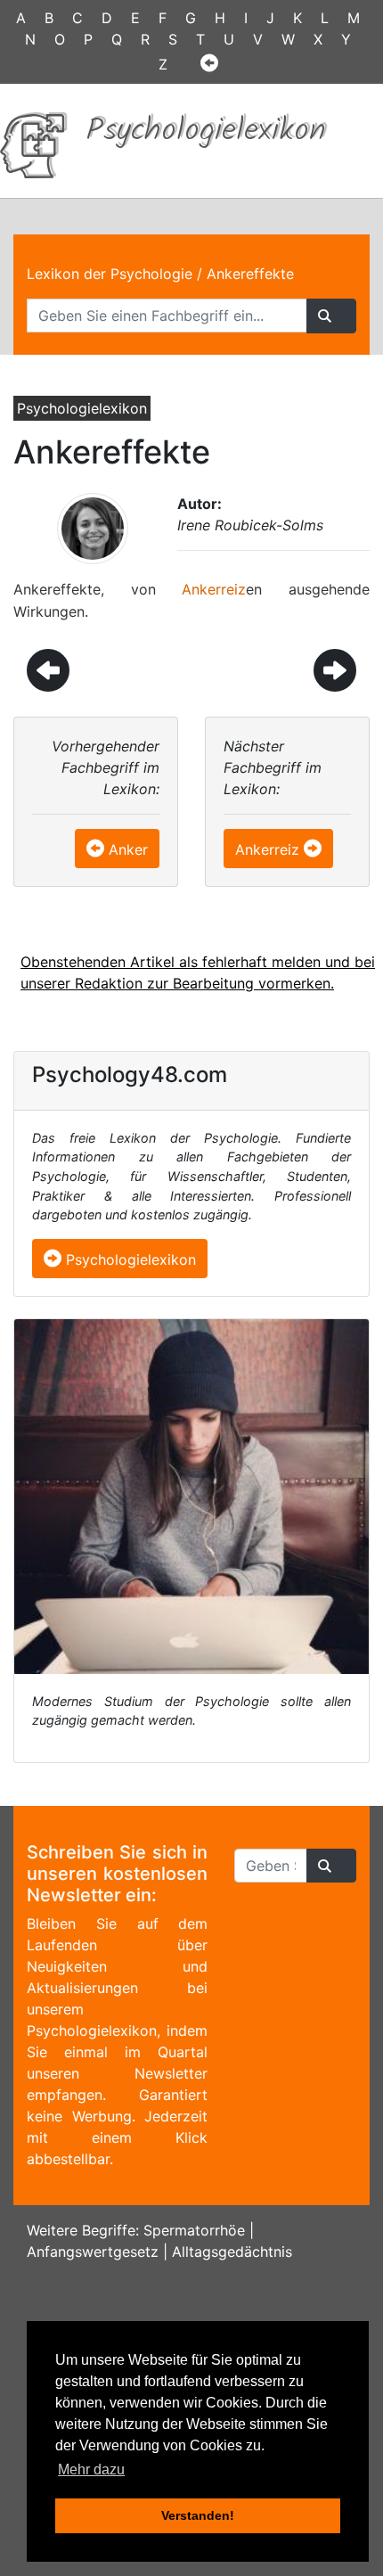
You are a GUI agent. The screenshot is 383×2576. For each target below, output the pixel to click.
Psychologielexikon (129, 1259)
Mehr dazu (91, 2469)
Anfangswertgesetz (93, 2252)
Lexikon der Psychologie (110, 274)
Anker (128, 849)
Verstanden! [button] (198, 2515)
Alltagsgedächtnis (232, 2252)
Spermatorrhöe (194, 2230)
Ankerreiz (214, 589)
